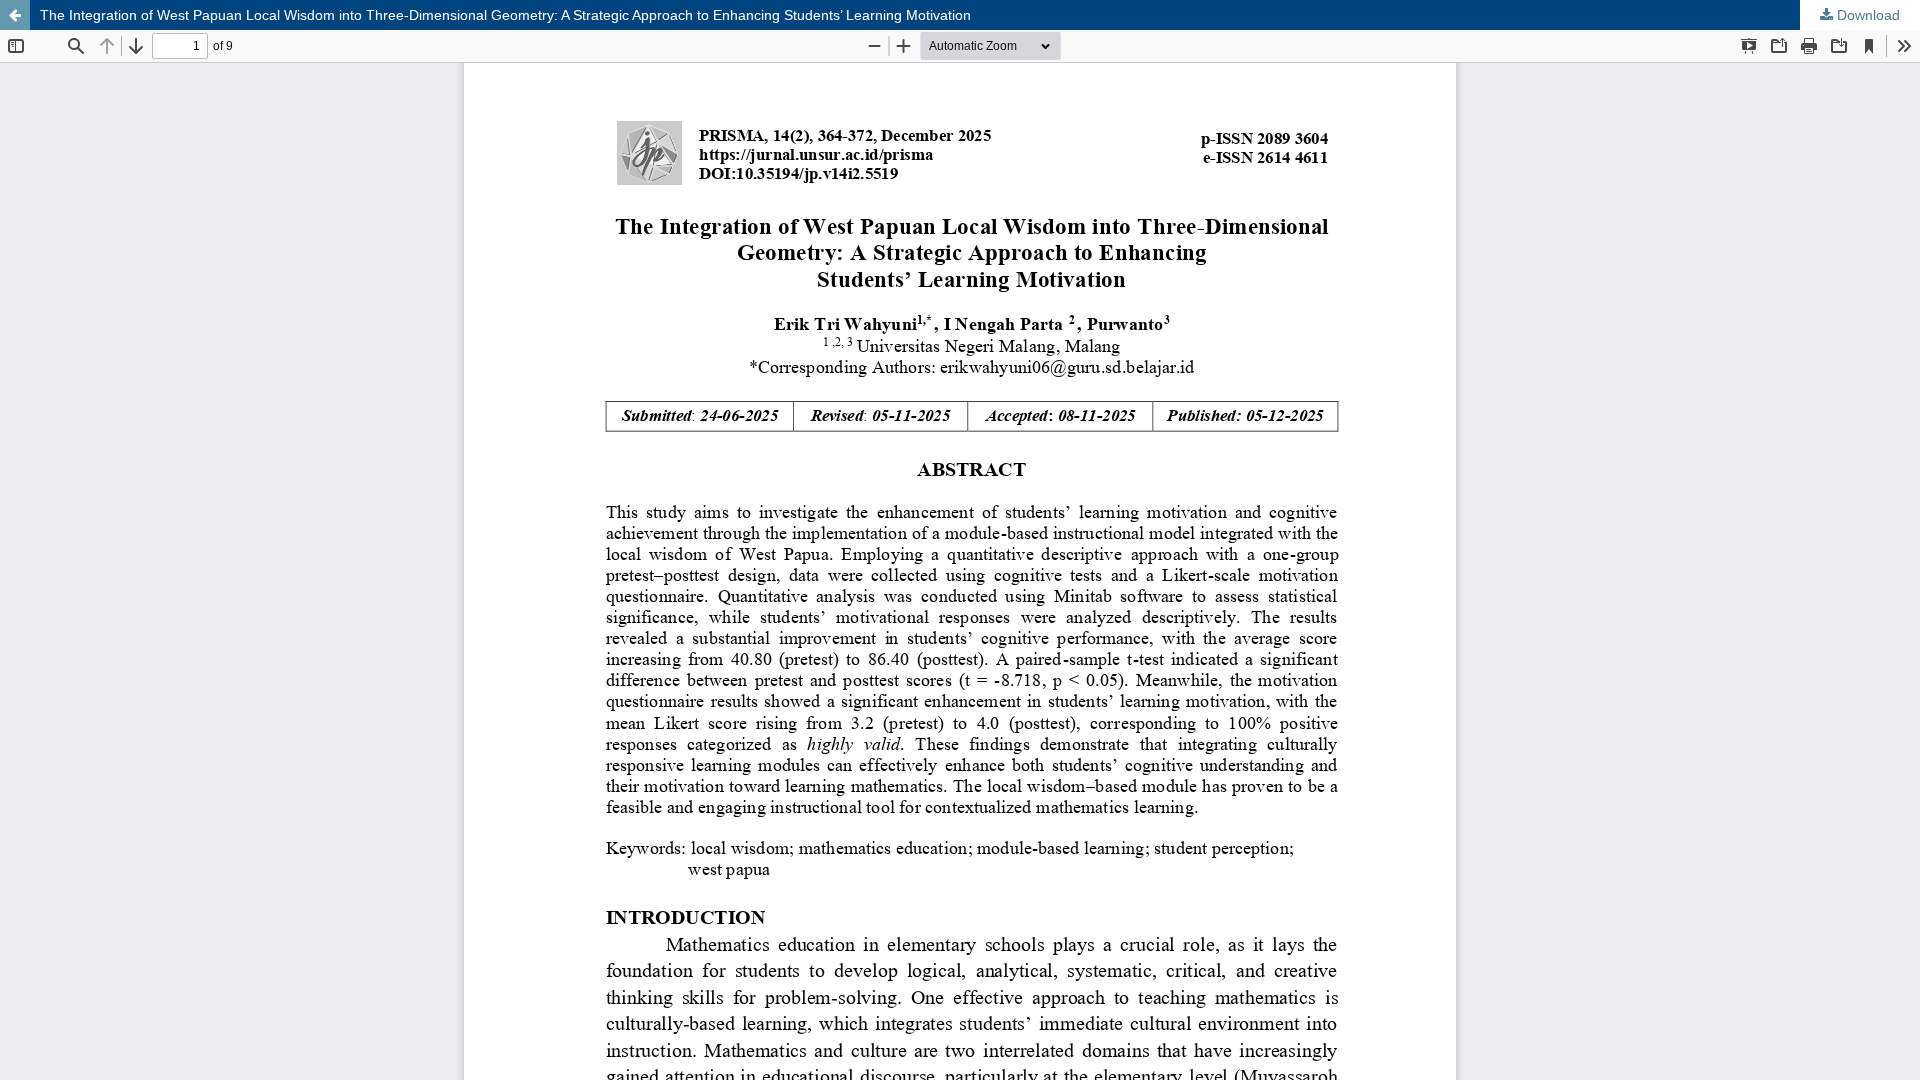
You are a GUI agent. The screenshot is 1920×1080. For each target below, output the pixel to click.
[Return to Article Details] (15, 15)
